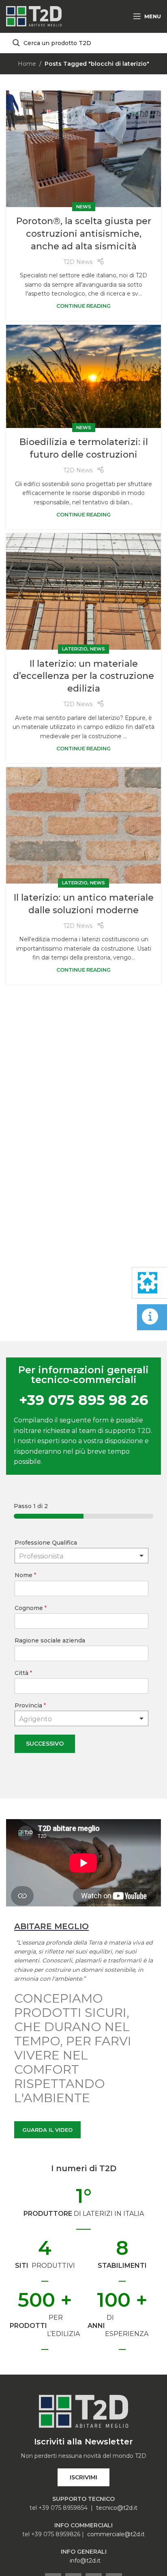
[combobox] (81, 1718)
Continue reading (83, 306)
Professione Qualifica (46, 1543)
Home (27, 64)
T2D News (78, 262)
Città (23, 1673)
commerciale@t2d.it (116, 2534)
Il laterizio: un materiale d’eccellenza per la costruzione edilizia (83, 676)
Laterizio (75, 649)
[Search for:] (83, 43)
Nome (25, 1575)
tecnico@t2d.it (117, 2508)
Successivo (45, 1744)
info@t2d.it (85, 2561)
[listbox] (81, 1556)
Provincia (30, 1705)
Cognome (31, 1608)
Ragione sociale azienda (50, 1640)
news (84, 207)
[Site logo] (34, 16)
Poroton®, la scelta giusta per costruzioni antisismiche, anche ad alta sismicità (84, 234)
